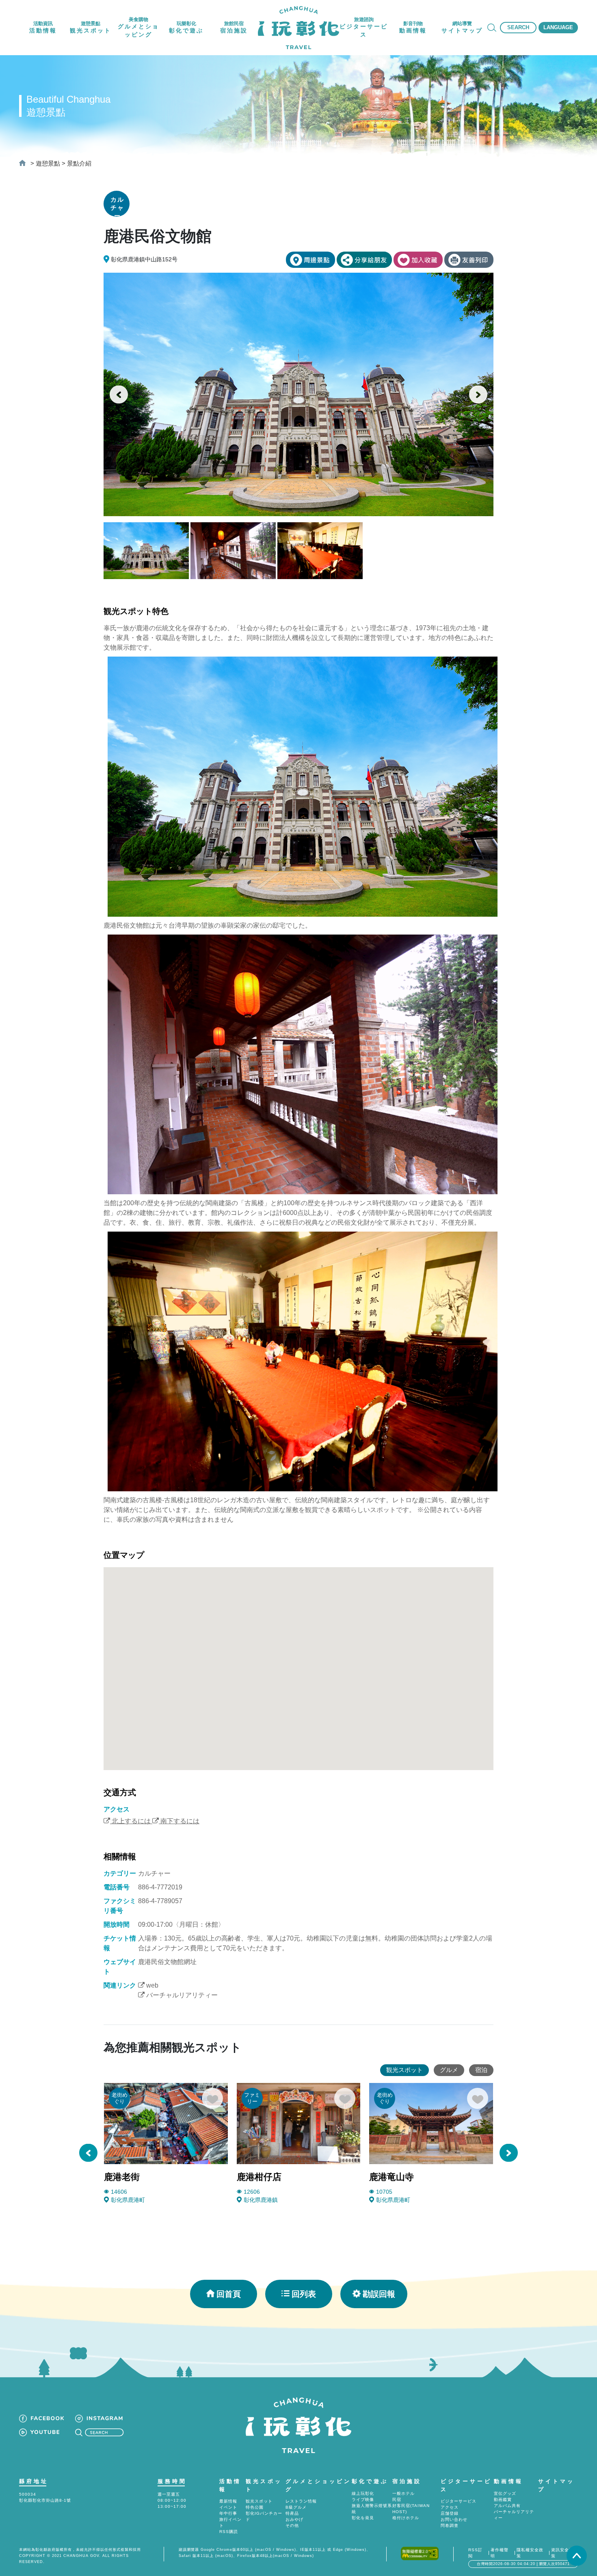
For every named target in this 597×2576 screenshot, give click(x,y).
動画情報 (508, 2481)
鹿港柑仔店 (259, 2177)
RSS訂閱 (475, 2553)
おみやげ (294, 2519)
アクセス (450, 2507)
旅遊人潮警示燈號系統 (372, 2509)
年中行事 (228, 2513)
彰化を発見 (363, 2518)
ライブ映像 (363, 2500)
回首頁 (229, 2294)
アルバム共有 (507, 2506)
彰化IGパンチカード (264, 2516)
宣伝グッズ (505, 2493)
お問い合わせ (454, 2519)
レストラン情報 (301, 2501)
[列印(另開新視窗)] (469, 260)
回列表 (304, 2294)
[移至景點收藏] (418, 260)
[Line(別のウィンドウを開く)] (364, 260)
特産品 (292, 2513)
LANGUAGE (558, 27)
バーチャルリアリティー (181, 1995)
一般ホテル (403, 2493)
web (151, 1985)
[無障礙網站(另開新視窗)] (420, 2553)
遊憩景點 (48, 163)
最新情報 (228, 2501)
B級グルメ (296, 2507)
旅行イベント (230, 2522)
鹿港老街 (122, 2177)
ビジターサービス (459, 2501)
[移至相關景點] (310, 260)
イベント (228, 2507)
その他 (292, 2525)
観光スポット (404, 2070)
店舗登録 (450, 2513)
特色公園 (255, 2507)
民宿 (397, 2500)
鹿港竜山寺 (392, 2177)
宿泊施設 (407, 2481)
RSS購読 (229, 2532)
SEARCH (518, 27)
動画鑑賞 (503, 2500)
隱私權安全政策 (530, 2553)
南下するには (179, 1821)
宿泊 (481, 2070)
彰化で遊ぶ (370, 2481)
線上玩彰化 (363, 2493)
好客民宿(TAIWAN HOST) (411, 2509)
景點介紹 (79, 163)
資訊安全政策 (562, 2553)
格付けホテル (406, 2518)
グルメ (449, 2070)
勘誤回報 (379, 2294)
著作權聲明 (500, 2553)
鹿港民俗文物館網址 (167, 1962)
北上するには (130, 1821)
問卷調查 (450, 2525)
